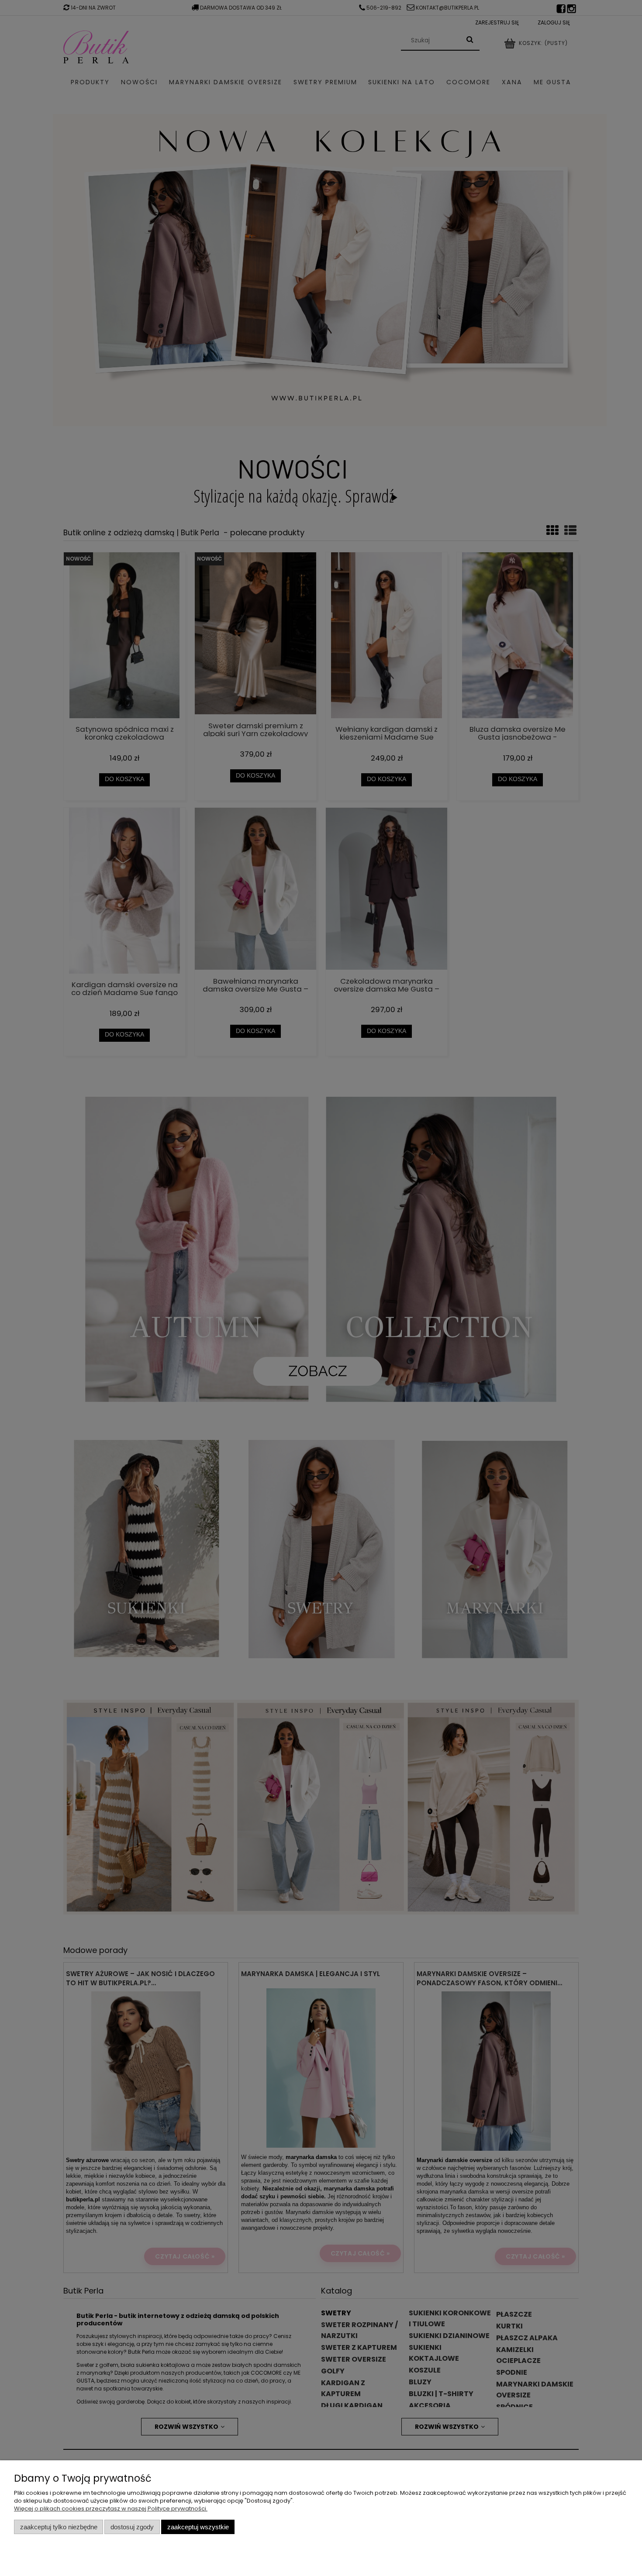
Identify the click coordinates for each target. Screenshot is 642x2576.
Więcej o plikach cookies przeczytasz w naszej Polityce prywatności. (111, 2509)
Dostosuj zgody (132, 2527)
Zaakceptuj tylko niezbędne (59, 2527)
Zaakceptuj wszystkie (198, 2527)
